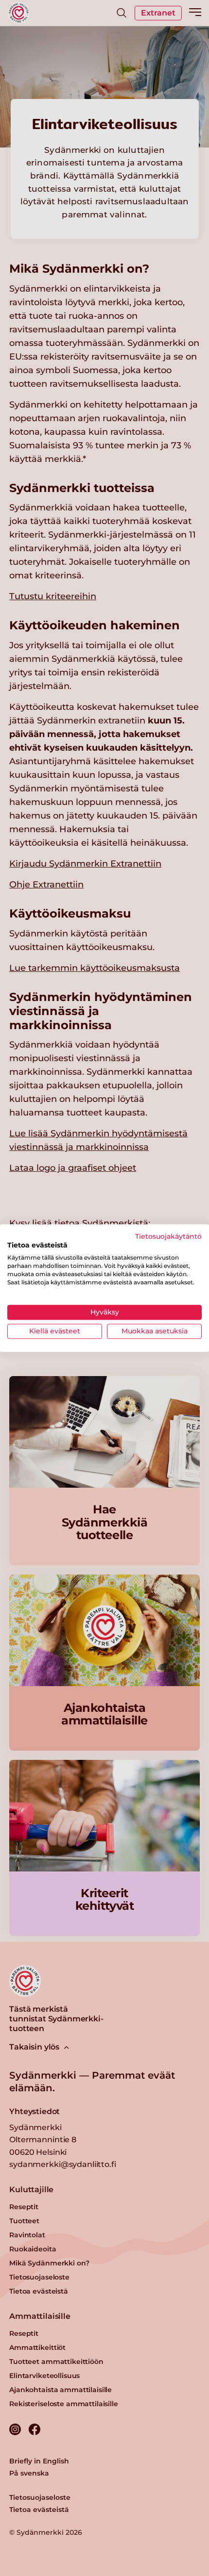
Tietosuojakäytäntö (168, 1236)
